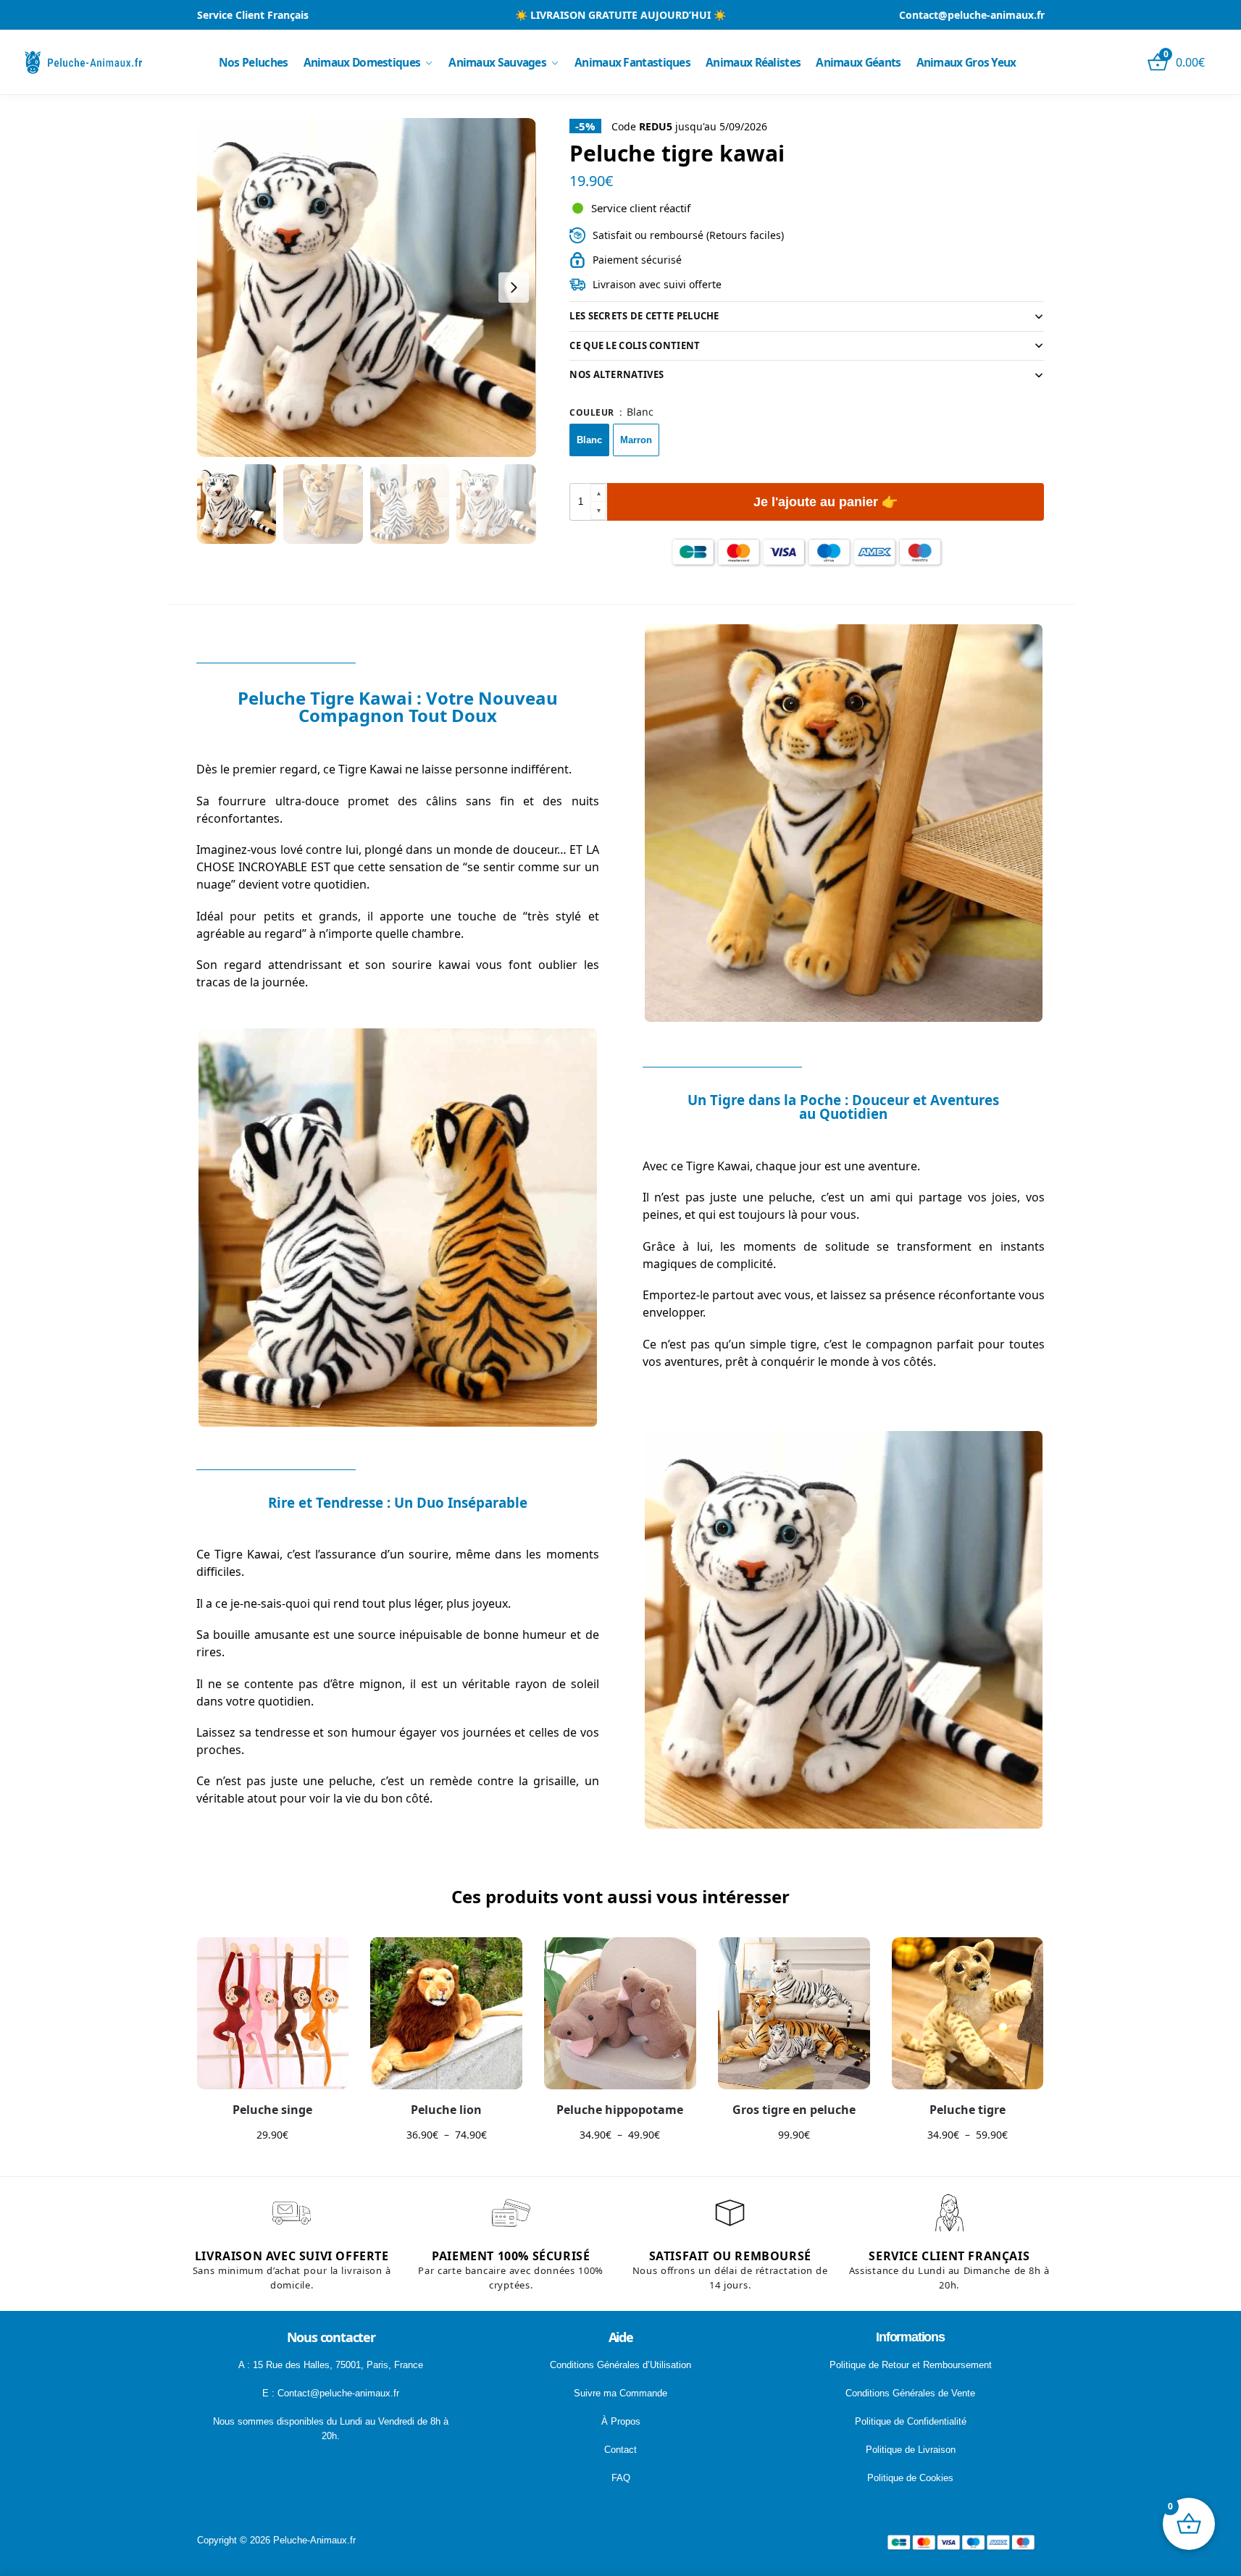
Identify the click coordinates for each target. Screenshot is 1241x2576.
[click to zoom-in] (367, 288)
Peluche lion (446, 2110)
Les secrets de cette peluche (644, 316)
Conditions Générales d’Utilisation (620, 2365)
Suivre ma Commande (620, 2393)
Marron (636, 440)
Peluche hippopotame (620, 2110)
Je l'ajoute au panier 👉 (826, 502)
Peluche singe (272, 2110)
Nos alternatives (617, 374)
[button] (598, 494)
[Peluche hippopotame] (620, 2013)
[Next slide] (514, 288)
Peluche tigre (968, 2110)
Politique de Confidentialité (911, 2421)
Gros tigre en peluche (794, 2110)
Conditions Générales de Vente (910, 2393)
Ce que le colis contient (635, 345)
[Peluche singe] (273, 2013)
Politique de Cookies (910, 2478)
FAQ (621, 2478)
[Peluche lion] (446, 2013)
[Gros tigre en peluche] (794, 2013)
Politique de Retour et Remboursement (911, 2365)
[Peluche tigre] (968, 2013)
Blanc (589, 440)
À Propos (621, 2421)
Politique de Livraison (911, 2450)
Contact (620, 2450)
